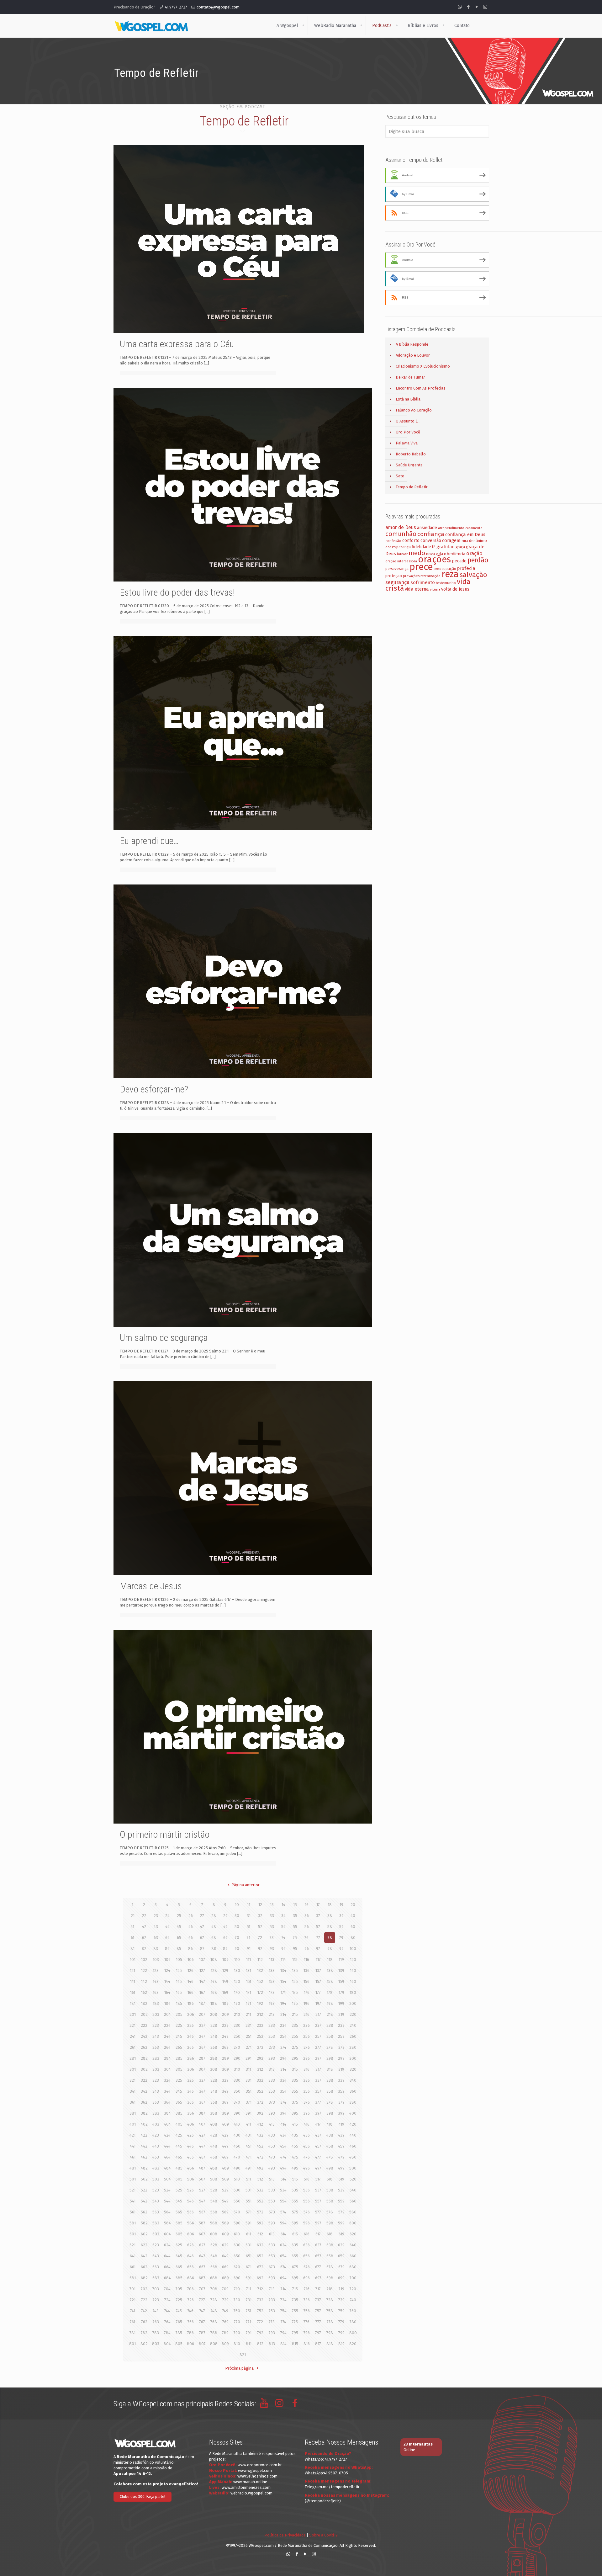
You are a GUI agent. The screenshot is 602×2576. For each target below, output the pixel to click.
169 (225, 1992)
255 (295, 2036)
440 (353, 2135)
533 (272, 2190)
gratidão (446, 547)
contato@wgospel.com (218, 7)
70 (237, 1938)
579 (341, 2212)
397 (318, 2113)
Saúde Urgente (409, 465)
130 (237, 1971)
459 (341, 2146)
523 (156, 2190)
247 (202, 2036)
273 (272, 2047)
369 (225, 2102)
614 (283, 2234)
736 (307, 2300)
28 (214, 1916)
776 (306, 2322)
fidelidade (421, 547)
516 (307, 2179)
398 (330, 2113)
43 (156, 1927)
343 (156, 2091)
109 (225, 1960)
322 (144, 2080)
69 (225, 1938)
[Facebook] (468, 7)
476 (307, 2157)
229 (225, 2025)
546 (190, 2201)
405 (179, 2124)
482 (144, 2168)
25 (179, 1916)
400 (353, 2113)
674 (283, 2267)
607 (202, 2234)
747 (202, 2311)
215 (295, 2014)
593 (272, 2223)
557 (318, 2201)
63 (156, 1938)
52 (260, 1927)
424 (167, 2135)
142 (144, 1981)
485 (179, 2168)
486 (191, 2168)
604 (167, 2234)
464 (167, 2157)
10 (237, 1905)
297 (318, 2058)
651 (249, 2256)
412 (260, 2124)
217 (318, 2014)
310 (237, 2069)
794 (283, 2333)
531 (248, 2190)
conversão (431, 541)
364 (167, 2102)
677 (318, 2267)
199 (341, 2003)
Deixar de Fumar (410, 377)
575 (295, 2212)
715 (295, 2289)
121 (132, 1971)
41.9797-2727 (176, 7)
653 (272, 2256)
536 (306, 2190)
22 (144, 1916)
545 (179, 2201)
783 (156, 2333)
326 (190, 2080)
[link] (303, 26)
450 (237, 2146)
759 (341, 2311)
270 (237, 2047)
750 (237, 2311)
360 (353, 2091)
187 (202, 2003)
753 (272, 2311)
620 (353, 2234)
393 (272, 2113)
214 (283, 2014)
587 (202, 2223)
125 (179, 1971)
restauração (430, 576)
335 (295, 2080)
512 (260, 2179)
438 (330, 2135)
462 (144, 2157)
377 (318, 2102)
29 (225, 1916)
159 (341, 1981)
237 (318, 2025)
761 (132, 2322)
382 (144, 2113)
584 (167, 2223)
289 (225, 2058)
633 (272, 2245)
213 (272, 2014)
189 (225, 2003)
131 (248, 1971)
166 (190, 1992)
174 (283, 1992)
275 (295, 2047)
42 (144, 1927)
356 (306, 2091)
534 (283, 2190)
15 (295, 1905)
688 (214, 2278)
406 (191, 2124)
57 (318, 1927)
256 (306, 2036)
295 (295, 2058)
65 (179, 1938)
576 (307, 2212)
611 (249, 2234)
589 (225, 2223)
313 (272, 2069)
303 (156, 2069)
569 (225, 2212)
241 (133, 2036)
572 (260, 2212)
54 (283, 1927)
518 (330, 2179)
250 (237, 2036)
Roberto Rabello (411, 454)
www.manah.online (250, 2482)
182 (144, 2003)
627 (202, 2245)
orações (434, 559)
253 (272, 2036)
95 (295, 1949)
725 (179, 2300)
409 (225, 2124)
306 (191, 2069)
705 (179, 2289)
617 (318, 2234)
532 (260, 2190)
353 (272, 2091)
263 (156, 2047)
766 (191, 2322)
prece (421, 567)
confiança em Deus (465, 534)
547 (202, 2201)
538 (330, 2190)
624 (167, 2245)
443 (156, 2146)
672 (260, 2267)
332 (260, 2080)
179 (341, 1992)
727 (202, 2300)
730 (237, 2300)
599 (341, 2223)
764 (167, 2322)
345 (179, 2091)
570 (237, 2212)
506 (191, 2179)
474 (283, 2157)
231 (248, 2025)
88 (214, 1949)
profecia (466, 568)
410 (237, 2124)
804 (167, 2344)
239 (341, 2025)
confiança (431, 534)
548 (214, 2201)
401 (133, 2124)
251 (249, 2036)
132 (260, 1971)
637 (318, 2245)
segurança (397, 582)
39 (341, 1916)
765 (179, 2322)
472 (260, 2157)
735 (295, 2300)
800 (353, 2333)
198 (330, 2003)
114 (283, 1960)
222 (144, 2025)
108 (214, 1960)
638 (330, 2245)
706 (190, 2289)
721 (133, 2300)
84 (167, 1949)
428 (214, 2135)
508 (214, 2179)
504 (167, 2179)
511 (249, 2179)
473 (272, 2157)
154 (283, 1981)
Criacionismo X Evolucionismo (423, 366)
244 (167, 2036)
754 (283, 2311)
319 (341, 2069)
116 (306, 1960)
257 (318, 2036)
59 (341, 1927)
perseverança (397, 569)
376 (307, 2102)
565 (179, 2212)
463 (156, 2157)
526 (190, 2190)
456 (306, 2146)
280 (353, 2047)
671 (249, 2267)
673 (272, 2267)
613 (272, 2234)
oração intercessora (401, 561)
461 (133, 2157)
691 (248, 2278)
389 (225, 2113)
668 (214, 2267)
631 (248, 2245)
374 (283, 2102)
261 (133, 2047)
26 (191, 1916)
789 (225, 2333)
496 (306, 2168)
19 (341, 1905)
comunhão (401, 534)
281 (133, 2058)
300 (353, 2058)
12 (260, 1905)
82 (144, 1949)
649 (225, 2256)
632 (260, 2245)
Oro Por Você (408, 432)
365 (179, 2102)
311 (248, 2069)
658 (330, 2256)
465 (179, 2157)
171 (249, 1992)
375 (295, 2102)
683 (156, 2278)
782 (144, 2333)
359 (341, 2091)
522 (144, 2190)
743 (156, 2311)
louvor (402, 554)
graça (460, 547)
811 (249, 2344)
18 (330, 1905)
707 (202, 2289)
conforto (411, 541)
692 (260, 2278)
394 (283, 2113)
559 (341, 2201)
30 (237, 1916)
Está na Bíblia (408, 399)
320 (353, 2069)
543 (156, 2201)
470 (237, 2157)
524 (167, 2190)
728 (214, 2300)
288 (214, 2058)
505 (179, 2179)
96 (307, 1949)
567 (202, 2212)
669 (225, 2267)
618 (330, 2234)
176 (307, 1992)
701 (132, 2289)
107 (202, 1960)
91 (249, 1949)
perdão (478, 560)
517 (318, 2179)
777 (318, 2322)
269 (225, 2047)
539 (341, 2190)
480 (353, 2157)
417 (318, 2124)
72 (260, 1938)
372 (260, 2102)
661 (133, 2267)
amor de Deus (401, 527)
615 (295, 2234)
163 (156, 1992)
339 (341, 2080)
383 (156, 2113)
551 (249, 2201)
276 (307, 2047)
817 (318, 2344)
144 (167, 1981)
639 (341, 2245)
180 (353, 1992)
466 (190, 2157)
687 (202, 2278)
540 (353, 2190)
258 (330, 2036)
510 (237, 2179)
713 (272, 2289)
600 (353, 2223)
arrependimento (451, 528)
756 (307, 2311)
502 (144, 2179)
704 (167, 2289)
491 (248, 2168)
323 (156, 2080)
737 (318, 2300)
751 (248, 2311)
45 (179, 1927)
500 (353, 2168)
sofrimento (423, 582)
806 (190, 2344)
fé (434, 547)
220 (353, 2014)
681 (133, 2278)
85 (179, 1949)
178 (330, 1992)
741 (133, 2311)
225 (179, 2025)
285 (179, 2058)
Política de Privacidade (285, 2535)
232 (260, 2025)
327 (202, 2080)
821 (243, 2355)
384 (167, 2113)
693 (272, 2278)
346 (190, 2091)
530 (237, 2190)
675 (295, 2267)
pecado (459, 561)
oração (474, 553)
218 (330, 2014)
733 (272, 2300)
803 (156, 2344)
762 (144, 2322)
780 (353, 2322)
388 (214, 2113)
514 (283, 2179)
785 (179, 2333)
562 (144, 2212)
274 (283, 2047)
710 (237, 2289)
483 (156, 2168)
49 (225, 1927)
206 (191, 2014)
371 (249, 2102)
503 (156, 2179)
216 (306, 2014)
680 (353, 2267)
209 (225, 2014)
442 (144, 2146)
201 (133, 2014)
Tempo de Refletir (412, 487)
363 (156, 2102)
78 (330, 1938)
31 (249, 1916)
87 (202, 1949)
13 (272, 1905)
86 (190, 1949)
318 (330, 2069)
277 (318, 2047)
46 (191, 1927)
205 (179, 2014)
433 (272, 2135)
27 (202, 1916)
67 (202, 1938)
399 (341, 2113)
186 (191, 2003)
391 (248, 2113)
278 (330, 2047)
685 (179, 2278)
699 (341, 2278)
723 (156, 2300)
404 (167, 2124)
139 (341, 1971)
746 (190, 2311)
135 (295, 1971)
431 (248, 2135)
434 (283, 2135)
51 (248, 1927)
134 (283, 1971)
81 (132, 1949)
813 (272, 2344)
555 (295, 2201)
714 (283, 2289)
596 (306, 2223)
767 (202, 2322)
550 (237, 2201)
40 (353, 1916)
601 (133, 2234)
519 (341, 2179)
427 (202, 2135)
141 (133, 1981)
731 (249, 2300)
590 (237, 2223)
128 (214, 1971)
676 (307, 2267)
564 (167, 2212)
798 (330, 2333)
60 (353, 1927)
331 (248, 2080)
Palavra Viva (407, 443)
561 (133, 2212)
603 (156, 2234)
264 (167, 2047)
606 (191, 2234)
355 (295, 2091)
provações (411, 576)
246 (190, 2036)
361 (133, 2102)
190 (237, 2003)
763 (156, 2322)
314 (283, 2069)
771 (248, 2322)
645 (179, 2256)
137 (318, 1971)
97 (318, 1949)
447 (202, 2146)
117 (318, 1960)
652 (260, 2256)
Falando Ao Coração (414, 410)
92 (260, 1949)
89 (225, 1949)
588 (214, 2223)
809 (225, 2344)
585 (179, 2223)
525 (179, 2190)
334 (283, 2080)
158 (330, 1981)
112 (260, 1960)
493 (272, 2168)
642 (144, 2256)
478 (330, 2157)
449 (225, 2146)
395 (295, 2113)
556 (306, 2201)
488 (214, 2168)
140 (353, 1971)
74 (283, 1938)
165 (179, 1992)
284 (167, 2058)
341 (133, 2091)
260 (353, 2036)
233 (272, 2025)
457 (318, 2146)
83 (156, 1949)
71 (248, 1938)
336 (306, 2080)
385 (179, 2113)
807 (202, 2344)
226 (190, 2025)
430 (237, 2135)
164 (167, 1992)
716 (307, 2289)
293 (272, 2058)
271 (249, 2047)
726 (191, 2300)
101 (133, 1960)
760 (353, 2311)
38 (330, 1916)
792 (260, 2333)
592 (260, 2223)
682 (144, 2278)
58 (330, 1927)
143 (156, 1981)
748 (214, 2311)
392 (260, 2113)
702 (144, 2289)
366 (190, 2102)
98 (330, 1949)
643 (156, 2256)
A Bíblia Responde (412, 344)
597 (318, 2223)
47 (202, 1927)
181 (133, 2003)
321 (132, 2080)
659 (341, 2256)
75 (295, 1938)
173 (272, 1992)
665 (179, 2267)
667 (202, 2267)
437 (318, 2135)
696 (306, 2278)
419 (341, 2124)
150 (237, 1981)
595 (295, 2223)
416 (307, 2124)
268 (214, 2047)
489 (225, 2168)
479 (341, 2157)
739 (341, 2300)
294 (283, 2058)
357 (318, 2091)
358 (330, 2091)
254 (283, 2036)
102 (144, 1960)
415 (295, 2124)
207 (202, 2014)
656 (306, 2256)
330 (237, 2080)
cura (465, 541)
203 (156, 2014)
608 (214, 2234)
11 (249, 1905)
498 (330, 2168)
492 (260, 2168)
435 (295, 2135)
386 (191, 2113)
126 (190, 1971)
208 (214, 2014)
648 (214, 2256)
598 (330, 2223)
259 (341, 2036)
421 (132, 2135)
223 (156, 2025)
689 (225, 2278)
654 (283, 2256)
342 (144, 2091)
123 (156, 1971)
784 (167, 2333)
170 (237, 1992)
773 (272, 2322)
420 (353, 2124)
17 (318, 1905)
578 (330, 2212)
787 (202, 2333)
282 (144, 2058)
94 (283, 1949)
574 (283, 2212)
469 (225, 2157)
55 (295, 1927)
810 (237, 2344)
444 (167, 2146)
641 (133, 2256)
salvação (473, 575)
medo (417, 553)
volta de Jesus (455, 589)
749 (225, 2311)
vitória (435, 589)
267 (202, 2047)
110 (237, 1960)
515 (295, 2179)
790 (237, 2333)
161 (133, 1992)
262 (144, 2047)
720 (353, 2289)
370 (237, 2102)
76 (306, 1938)
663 (156, 2267)
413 (272, 2124)
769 (225, 2322)
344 (167, 2091)
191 (248, 2003)
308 (214, 2069)
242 (144, 2036)
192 (260, 2003)
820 (353, 2344)
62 (144, 1938)
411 (249, 2124)
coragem (451, 540)
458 (330, 2146)
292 (260, 2058)
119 (341, 1960)
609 (225, 2234)
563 (156, 2212)
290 (237, 2058)
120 (353, 1960)
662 (144, 2267)
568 (214, 2212)
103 (156, 1960)
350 (237, 2091)
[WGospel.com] (151, 26)
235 (295, 2025)
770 (237, 2322)
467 (202, 2157)
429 (225, 2135)
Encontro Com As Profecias (421, 388)
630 (237, 2245)
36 (307, 1916)
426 (190, 2135)
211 (248, 2014)
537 (318, 2190)
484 (167, 2168)
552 (260, 2201)
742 (144, 2311)
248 (214, 2036)
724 (167, 2300)
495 (295, 2168)
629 (225, 2245)
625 (179, 2245)
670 (237, 2267)
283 (156, 2058)
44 (167, 1927)
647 (202, 2256)
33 (272, 1916)
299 (341, 2058)
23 (156, 1916)
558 (330, 2201)
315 (295, 2069)
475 (295, 2157)
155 (295, 1981)
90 (237, 1949)
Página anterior (246, 1885)
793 (272, 2333)
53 (272, 1927)
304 (167, 2069)
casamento (474, 528)
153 (272, 1981)
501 (133, 2179)
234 (283, 2025)
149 (225, 1981)
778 (330, 2322)
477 (318, 2157)
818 (330, 2344)
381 (133, 2113)
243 (156, 2036)
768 (214, 2322)
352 (260, 2091)
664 (167, 2267)
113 (272, 1960)
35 (295, 1916)
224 (167, 2025)
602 (144, 2234)
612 (260, 2234)
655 (295, 2256)
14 (283, 1905)
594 (283, 2223)
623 (156, 2245)
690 (237, 2278)
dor (388, 547)
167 (202, 1992)
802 (144, 2344)
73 (272, 1938)
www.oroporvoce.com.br (260, 2465)
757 (318, 2311)
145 (179, 1981)
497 (318, 2168)
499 (341, 2168)
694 (283, 2278)
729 (225, 2300)
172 (260, 1992)
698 (330, 2278)
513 (272, 2179)
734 (283, 2300)
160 (353, 1981)
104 (167, 1960)
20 (353, 1905)
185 (179, 2003)
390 (237, 2113)
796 (307, 2333)
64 (167, 1938)
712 (260, 2289)
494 (283, 2168)
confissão (393, 541)
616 (307, 2234)
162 (144, 1992)
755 (295, 2311)
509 (225, 2179)
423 (156, 2135)
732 (260, 2300)
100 (353, 1949)
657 (318, 2256)
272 (260, 2047)
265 (179, 2047)
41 (132, 1927)
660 (353, 2256)
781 (132, 2333)
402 (144, 2124)
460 (353, 2146)
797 (318, 2333)
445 (179, 2146)
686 (191, 2278)
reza (450, 574)
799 (341, 2333)
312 (260, 2069)
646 (190, 2256)
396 (306, 2113)
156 (306, 1981)
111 (248, 1960)
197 (318, 2003)
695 (295, 2278)
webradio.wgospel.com (251, 2493)
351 (249, 2091)
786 (190, 2333)
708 (214, 2289)
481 (133, 2168)
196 (306, 2003)
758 (330, 2311)
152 (260, 1981)
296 (306, 2058)
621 (132, 2245)
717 (318, 2289)
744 (167, 2311)
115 (295, 1960)
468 (214, 2157)
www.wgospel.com (255, 2470)
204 (167, 2014)
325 (179, 2080)
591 (248, 2223)
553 (272, 2201)
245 (179, 2036)
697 (318, 2278)
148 (214, 1981)
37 (318, 1916)
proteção (394, 576)
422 (144, 2135)
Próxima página (240, 2368)
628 (214, 2245)
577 (318, 2212)
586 (191, 2223)
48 (214, 1927)
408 (214, 2124)
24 (167, 1916)
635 (295, 2245)
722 (144, 2300)
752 (260, 2311)
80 (353, 1938)
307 (202, 2069)
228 (214, 2025)
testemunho (446, 583)
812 (260, 2344)
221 (132, 2025)
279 (341, 2047)
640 (353, 2245)
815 (295, 2344)
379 (341, 2102)
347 (202, 2091)
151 (249, 1981)
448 (214, 2146)
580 (353, 2212)
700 (353, 2278)
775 (295, 2322)
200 (353, 2003)
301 (133, 2069)
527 (202, 2190)
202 (144, 2014)
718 (330, 2289)
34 (283, 1916)
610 (237, 2234)
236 (306, 2025)
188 (214, 2003)
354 (283, 2091)
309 (225, 2069)
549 (225, 2201)
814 (283, 2344)
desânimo (478, 541)
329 (225, 2080)
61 (132, 1938)
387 (202, 2113)
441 (133, 2146)
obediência (455, 554)
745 (179, 2311)
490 (237, 2168)
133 (272, 1971)
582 (144, 2223)
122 (144, 1971)
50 (237, 1927)
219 (341, 2014)
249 (225, 2036)
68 (214, 1938)
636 (306, 2245)
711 (249, 2289)
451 (249, 2146)
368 (214, 2102)
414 (283, 2124)
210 (237, 2014)
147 (202, 1981)
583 (156, 2223)
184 (167, 2003)
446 (190, 2146)
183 (156, 2003)
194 (283, 2003)
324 (167, 2080)
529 (225, 2190)
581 (133, 2223)
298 (330, 2058)
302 (144, 2069)
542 (144, 2201)
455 (295, 2146)
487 (202, 2168)
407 (202, 2124)
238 (330, 2025)
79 (341, 1938)
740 (353, 2300)
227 (202, 2025)
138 (330, 1971)
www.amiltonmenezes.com (246, 2487)
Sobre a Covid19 (323, 2535)
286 (191, 2058)
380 (353, 2102)
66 (191, 1938)
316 (306, 2069)
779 (341, 2322)
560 (353, 2201)
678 (330, 2267)
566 (190, 2212)
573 (272, 2212)
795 (295, 2333)
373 (272, 2102)
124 (167, 1971)
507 (202, 2179)
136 (306, 1971)
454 (283, 2146)
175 (295, 1992)
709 (225, 2289)
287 (202, 2058)
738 (330, 2300)
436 (306, 2135)
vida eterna (417, 589)
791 (249, 2333)
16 (307, 1905)
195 (295, 2003)
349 (225, 2091)
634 (283, 2245)
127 (202, 1971)
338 (330, 2080)
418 (330, 2124)
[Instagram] (485, 7)
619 (341, 2234)
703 (156, 2289)
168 (214, 1992)
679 (341, 2267)
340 (353, 2080)
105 (179, 1960)
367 (202, 2102)
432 (260, 2135)
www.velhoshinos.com (257, 2476)
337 (318, 2080)
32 (260, 1916)
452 (260, 2146)
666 (190, 2267)
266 (190, 2047)
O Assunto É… (408, 421)
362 (144, 2102)
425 (179, 2135)
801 (132, 2344)
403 (156, 2124)
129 (225, 1971)
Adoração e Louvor (413, 355)
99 (341, 1949)
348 (214, 2091)
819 (341, 2344)
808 (214, 2344)
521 (132, 2190)
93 (272, 1949)
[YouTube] (477, 7)
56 (307, 1927)
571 (249, 2212)
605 (179, 2234)
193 (272, 2003)
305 (179, 2069)
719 (341, 2289)
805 (179, 2344)
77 (318, 1938)
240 (353, 2025)
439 (341, 2135)
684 (167, 2278)
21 (133, 1916)
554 (283, 2201)
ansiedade (427, 528)
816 (307, 2344)
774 (283, 2322)
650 (237, 2256)
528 (214, 2190)
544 (167, 2201)
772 (260, 2322)
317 (318, 2069)
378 (330, 2102)
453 (272, 2146)
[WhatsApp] (460, 7)
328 (214, 2080)
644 (167, 2256)
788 (214, 2333)
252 (260, 2036)
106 (191, 1960)
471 (249, 2157)
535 (295, 2190)
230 (237, 2025)
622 (144, 2245)
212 (260, 2014)
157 (318, 1981)
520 (353, 2179)
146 (190, 1981)
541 (133, 2201)
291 (248, 2058)
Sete (400, 476)
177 (318, 1992)
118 (330, 1960)
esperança (401, 547)
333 (272, 2080)
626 (190, 2245)
